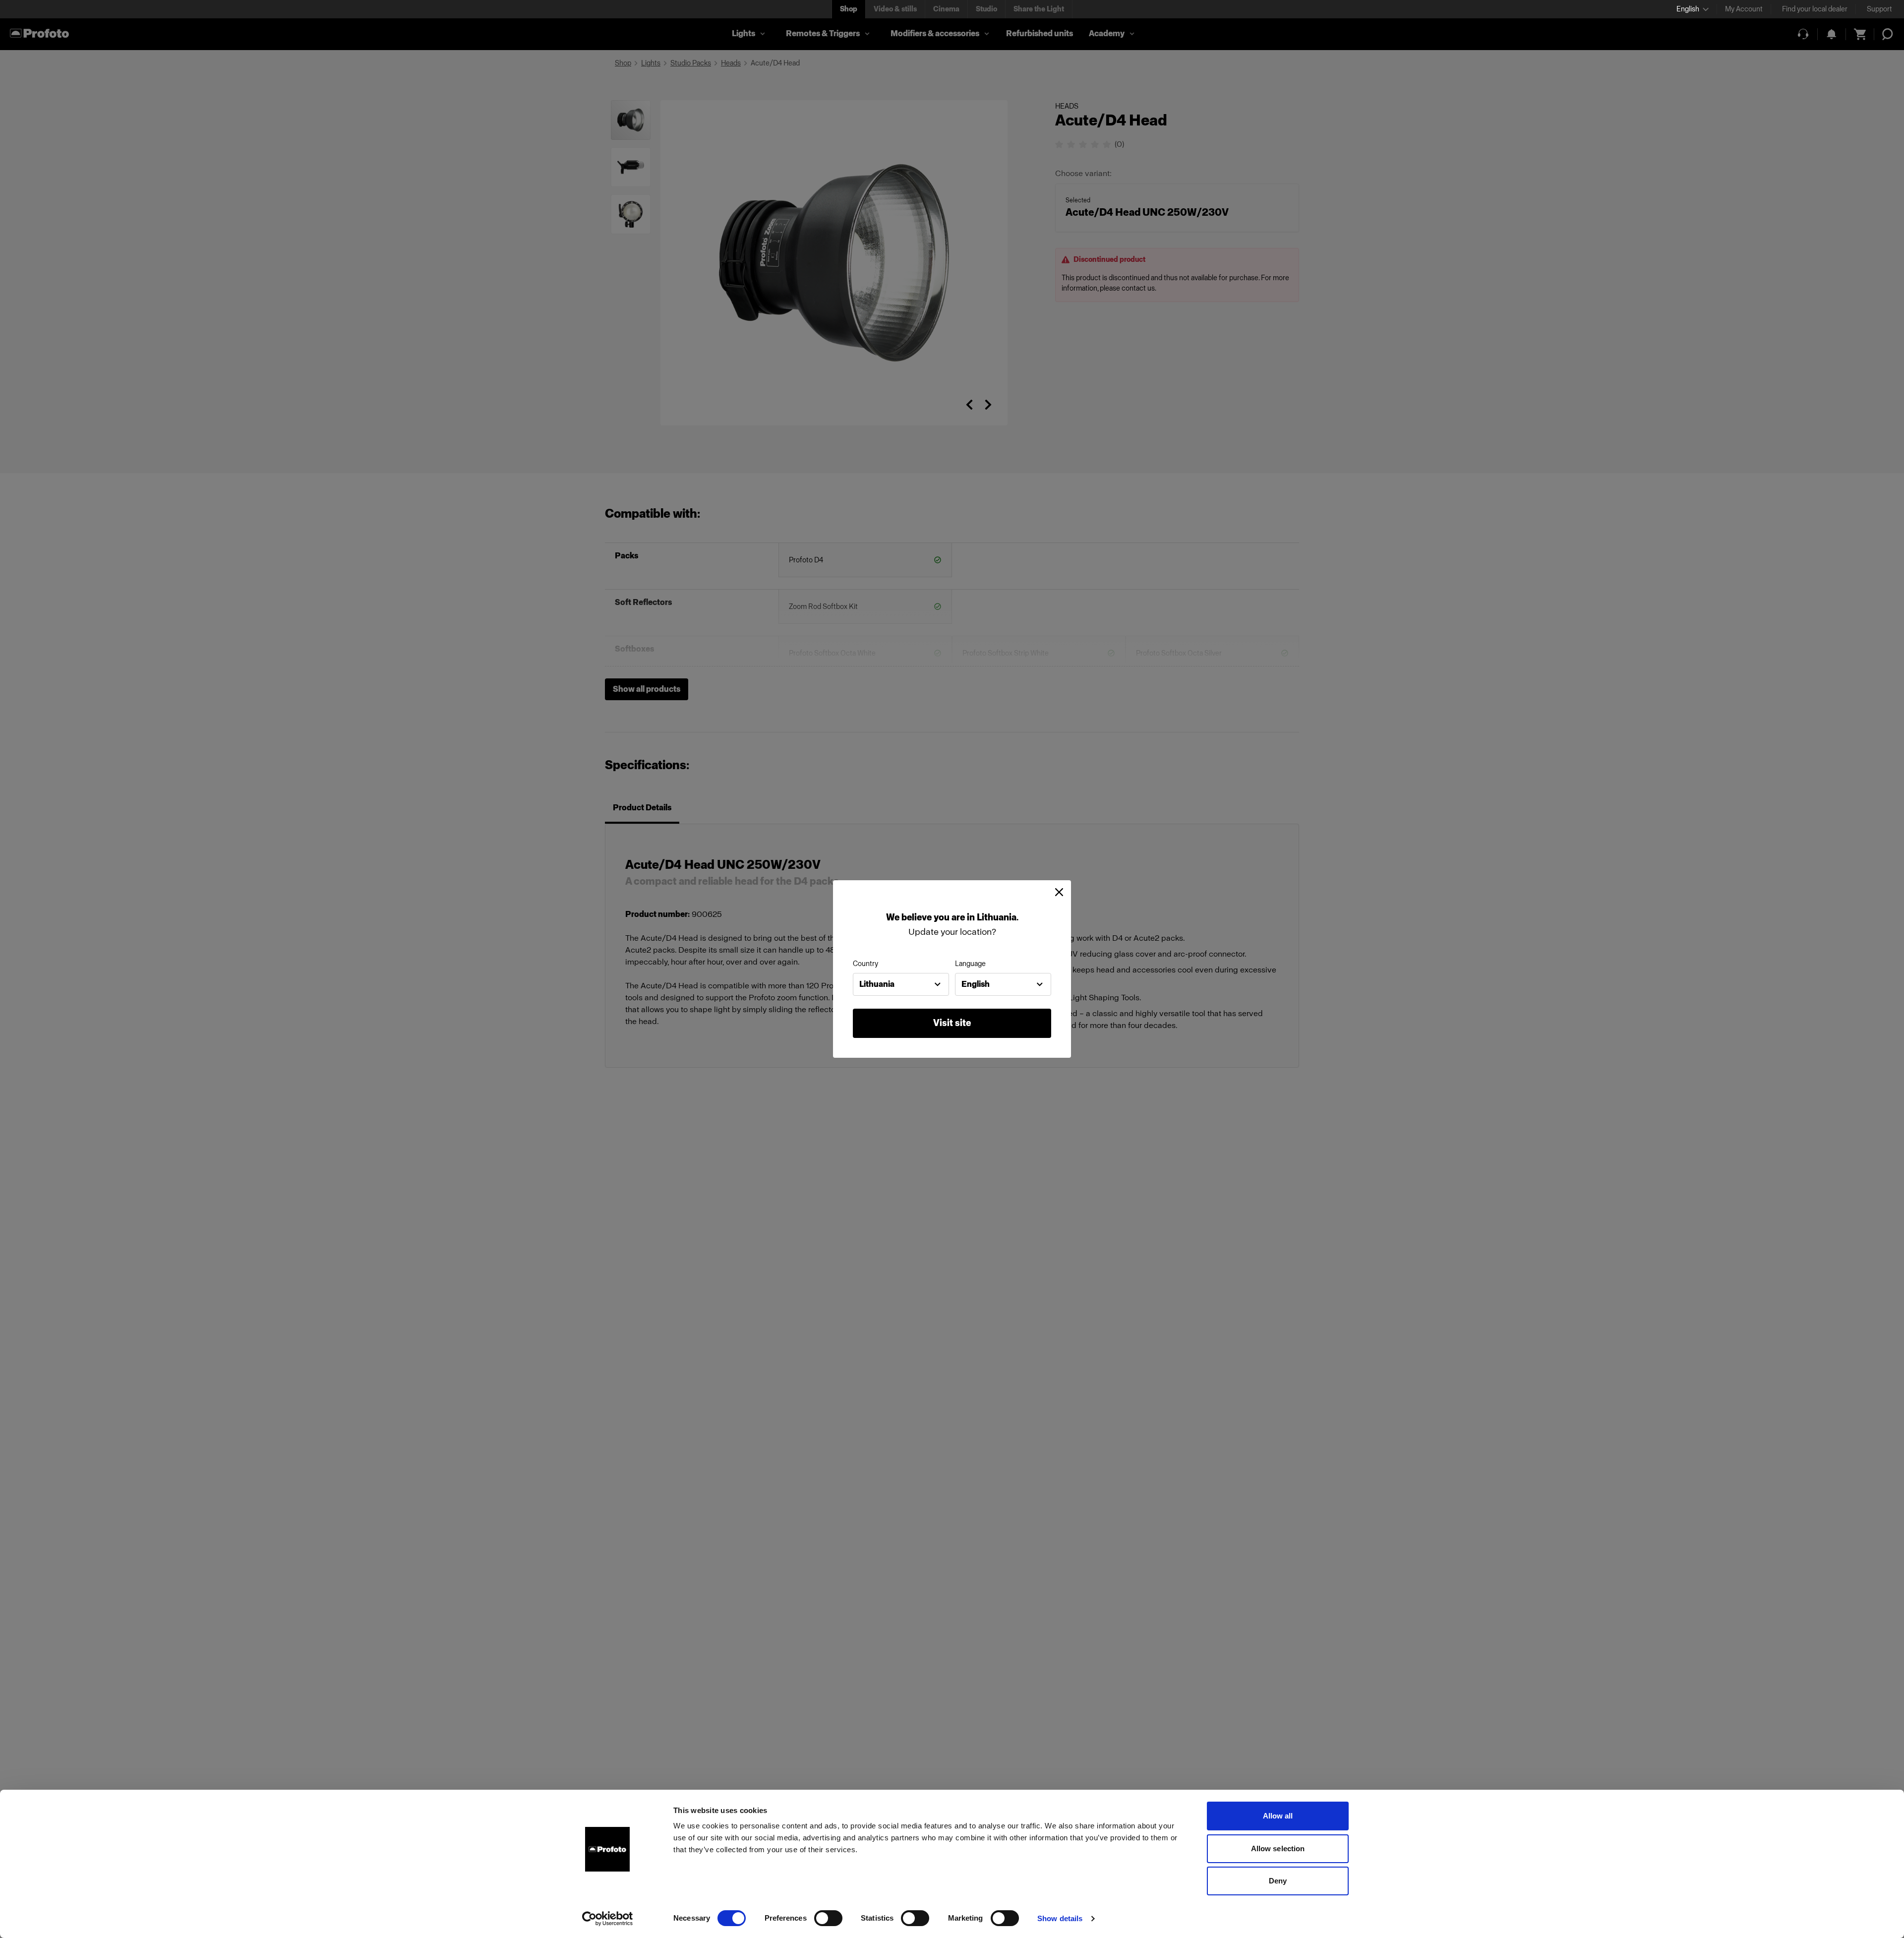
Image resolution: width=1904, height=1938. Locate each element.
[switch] (828, 1918)
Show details (1060, 1918)
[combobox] (901, 984)
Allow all (1278, 1816)
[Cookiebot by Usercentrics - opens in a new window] (608, 1919)
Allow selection (1278, 1848)
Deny (1278, 1881)
